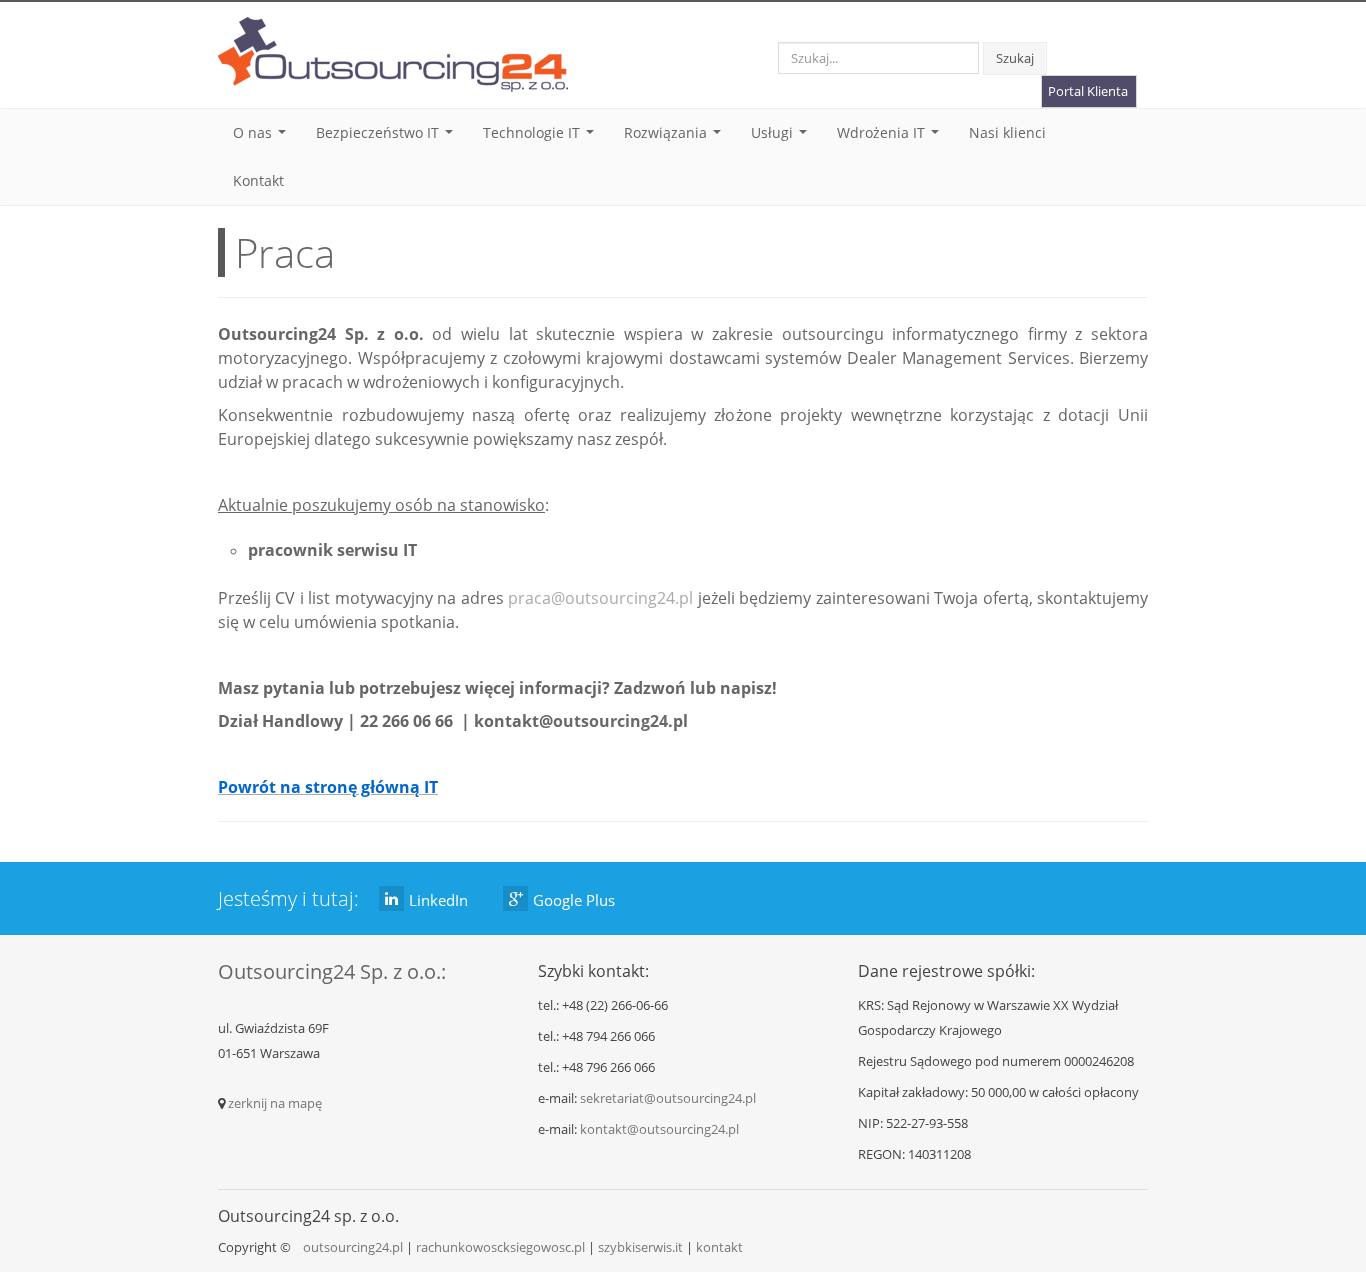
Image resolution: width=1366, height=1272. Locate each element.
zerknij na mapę (275, 1103)
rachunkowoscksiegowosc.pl (500, 1247)
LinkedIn (438, 900)
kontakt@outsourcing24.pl (659, 1129)
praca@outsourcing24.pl (600, 598)
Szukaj (1015, 58)
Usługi (783, 137)
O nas (263, 137)
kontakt (719, 1247)
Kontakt (258, 180)
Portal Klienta (1088, 91)
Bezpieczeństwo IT (388, 137)
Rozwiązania (676, 137)
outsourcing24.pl (353, 1247)
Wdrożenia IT (892, 137)
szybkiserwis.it (640, 1247)
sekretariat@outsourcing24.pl (668, 1098)
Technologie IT (542, 137)
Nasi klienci (1007, 132)
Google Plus (574, 900)
